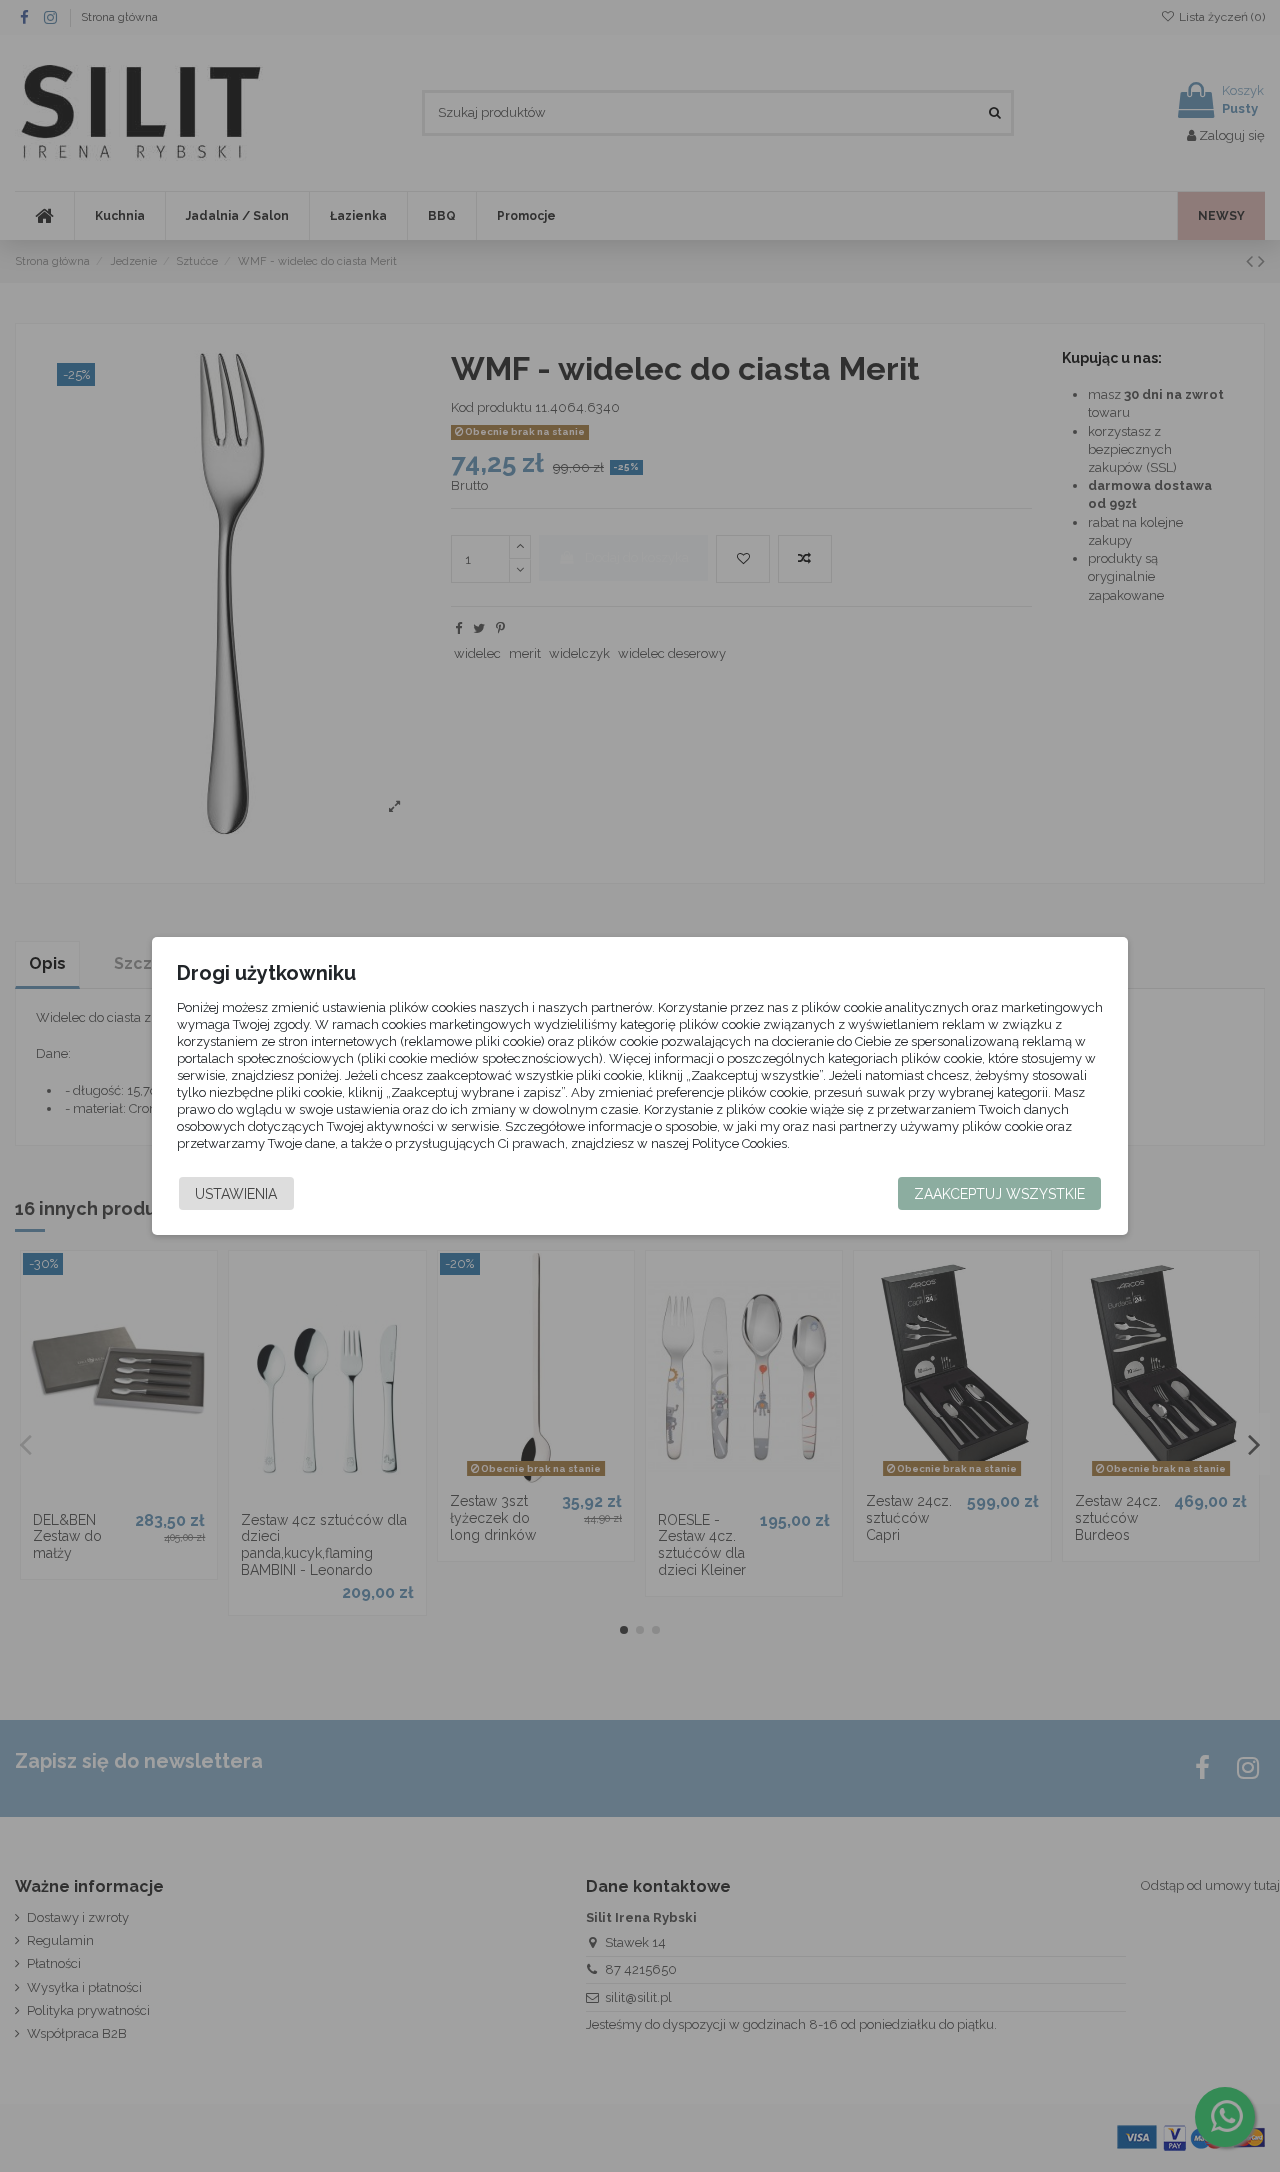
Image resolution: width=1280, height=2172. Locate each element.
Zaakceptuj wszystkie (999, 1194)
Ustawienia (236, 1194)
